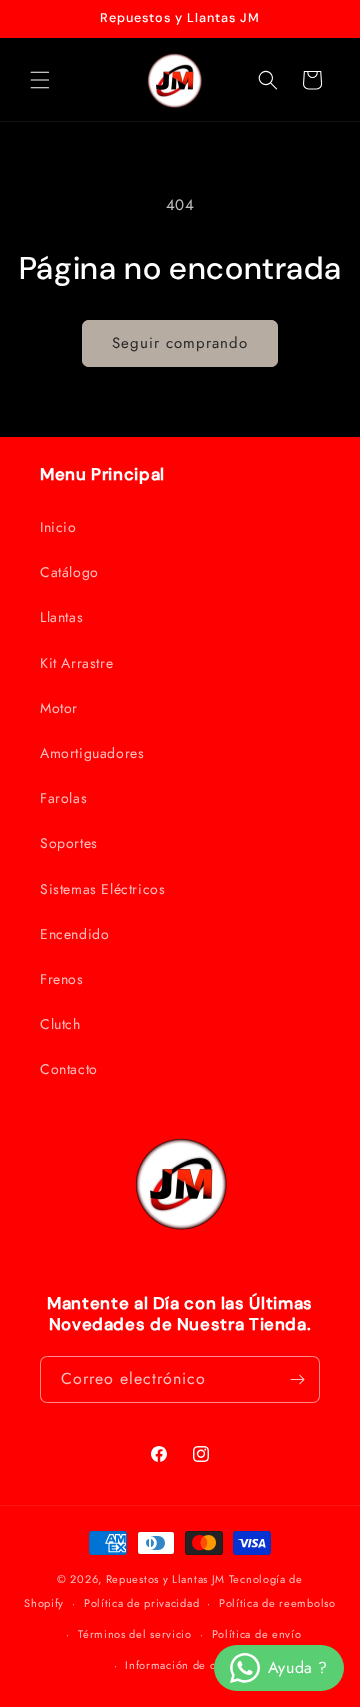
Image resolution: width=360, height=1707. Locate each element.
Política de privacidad (141, 1603)
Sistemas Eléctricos (102, 889)
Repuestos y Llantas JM (165, 1579)
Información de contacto (189, 1665)
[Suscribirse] (297, 1379)
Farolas (63, 798)
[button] (40, 80)
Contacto (69, 1069)
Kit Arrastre (76, 663)
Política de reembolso (277, 1603)
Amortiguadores (92, 753)
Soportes (69, 843)
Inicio (58, 527)
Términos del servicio (135, 1634)
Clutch (60, 1024)
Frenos (62, 979)
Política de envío (257, 1634)
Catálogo (69, 572)
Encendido (74, 934)
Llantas (61, 617)
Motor (59, 708)
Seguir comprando (180, 343)
